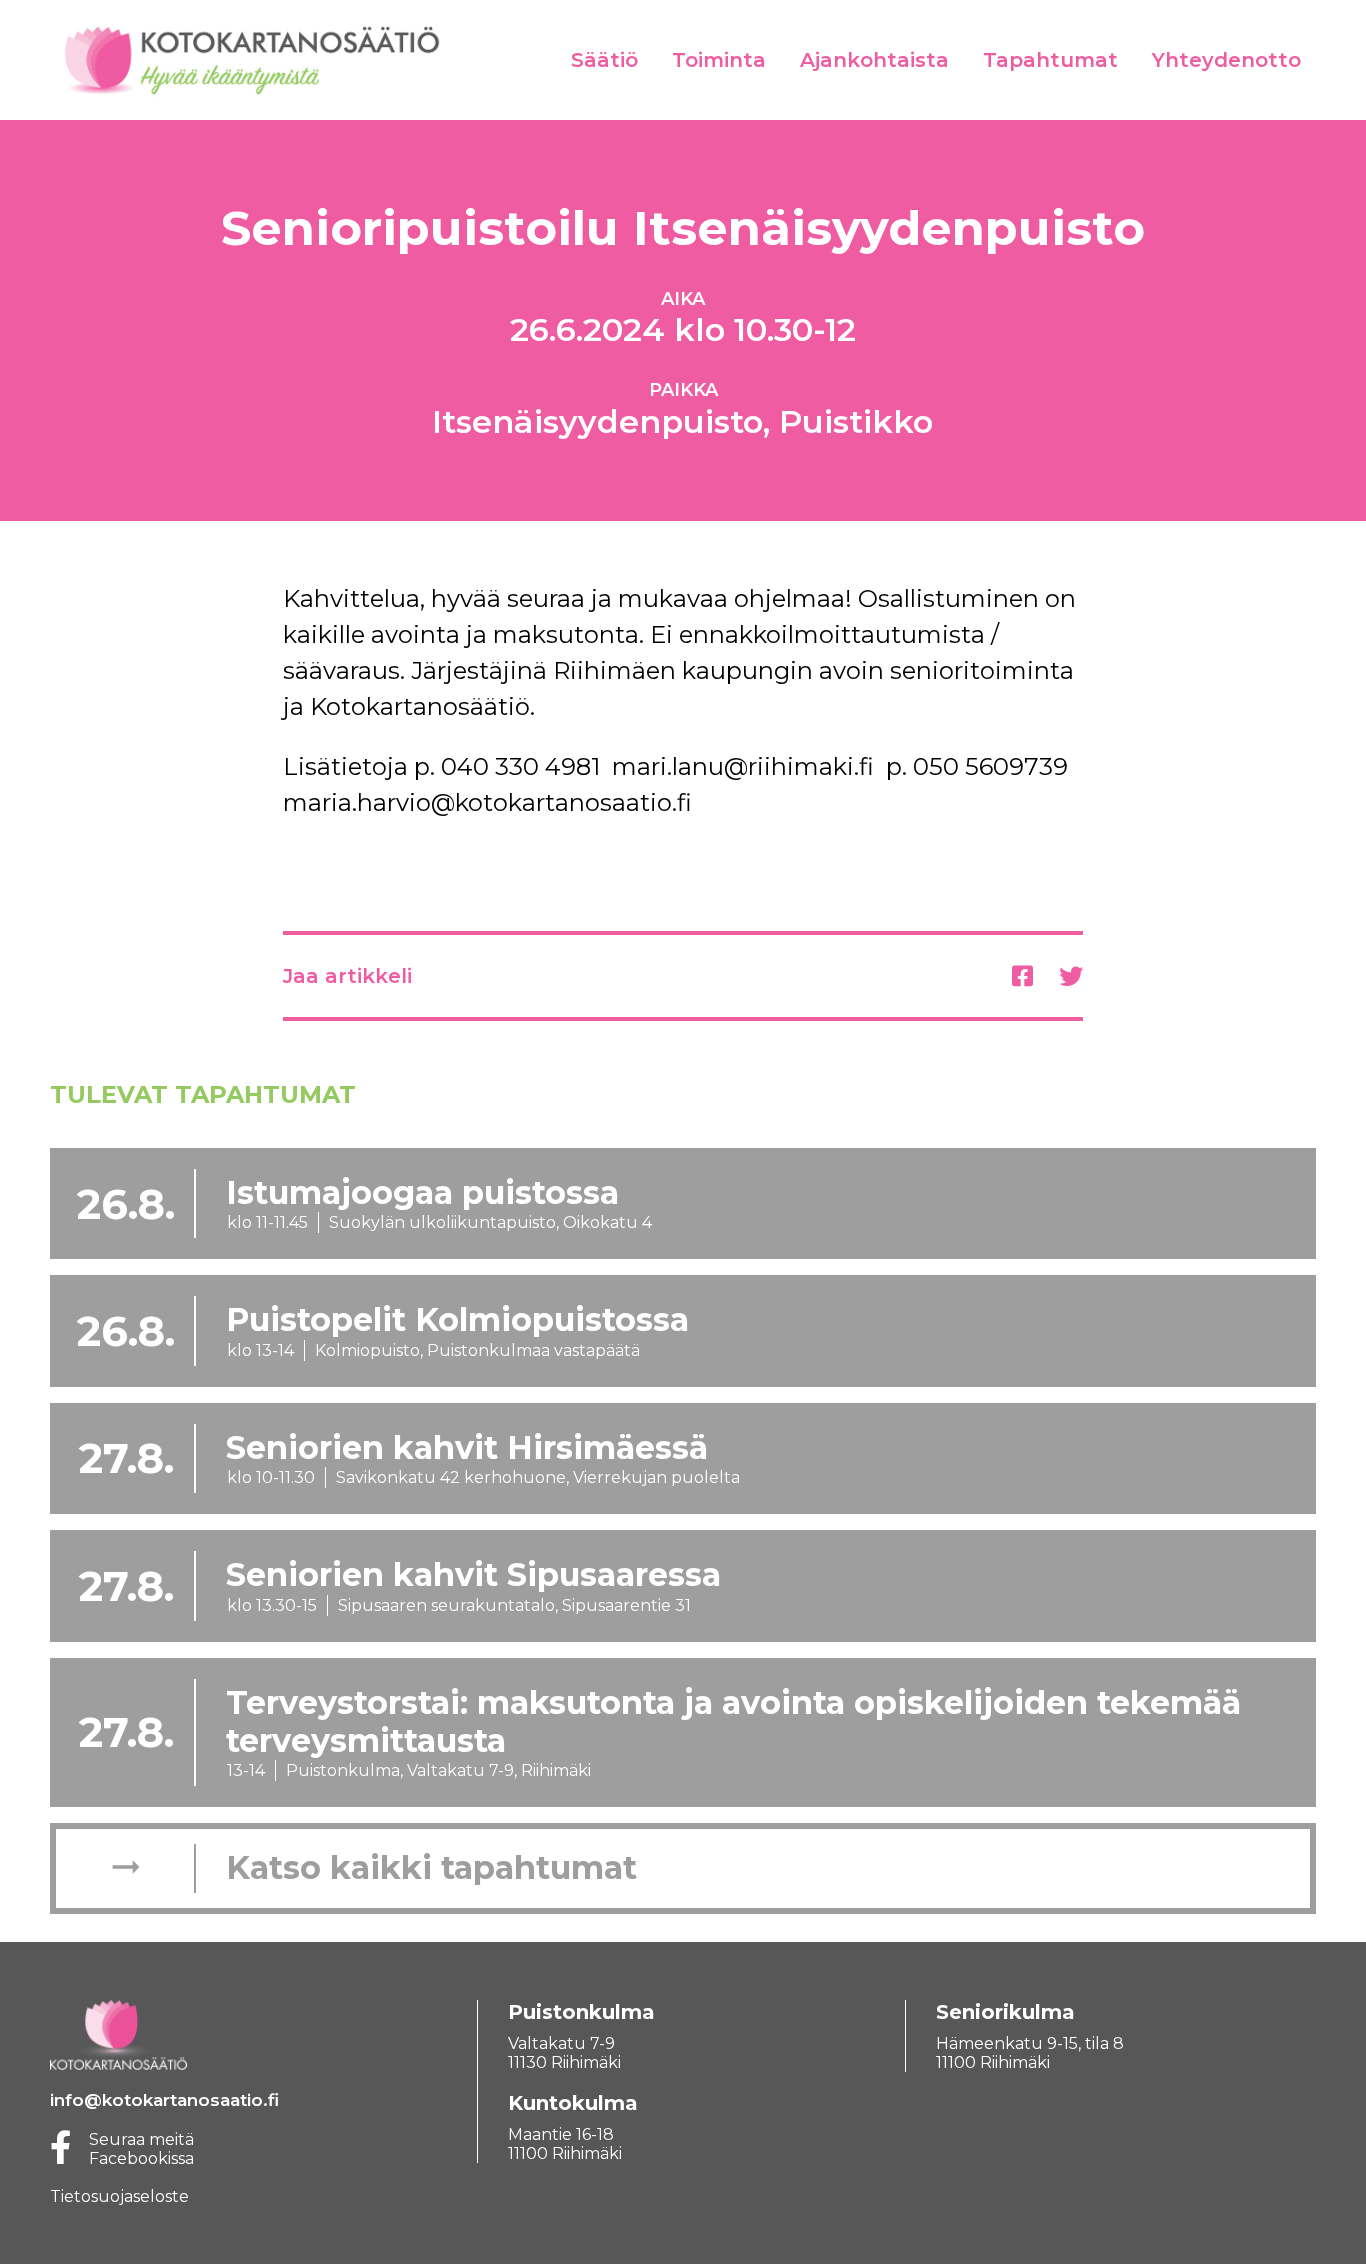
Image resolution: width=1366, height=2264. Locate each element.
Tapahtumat (1050, 60)
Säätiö (604, 60)
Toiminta (719, 60)
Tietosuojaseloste (119, 2196)
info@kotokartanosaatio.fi (164, 2100)
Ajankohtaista (874, 60)
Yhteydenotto (1226, 60)
